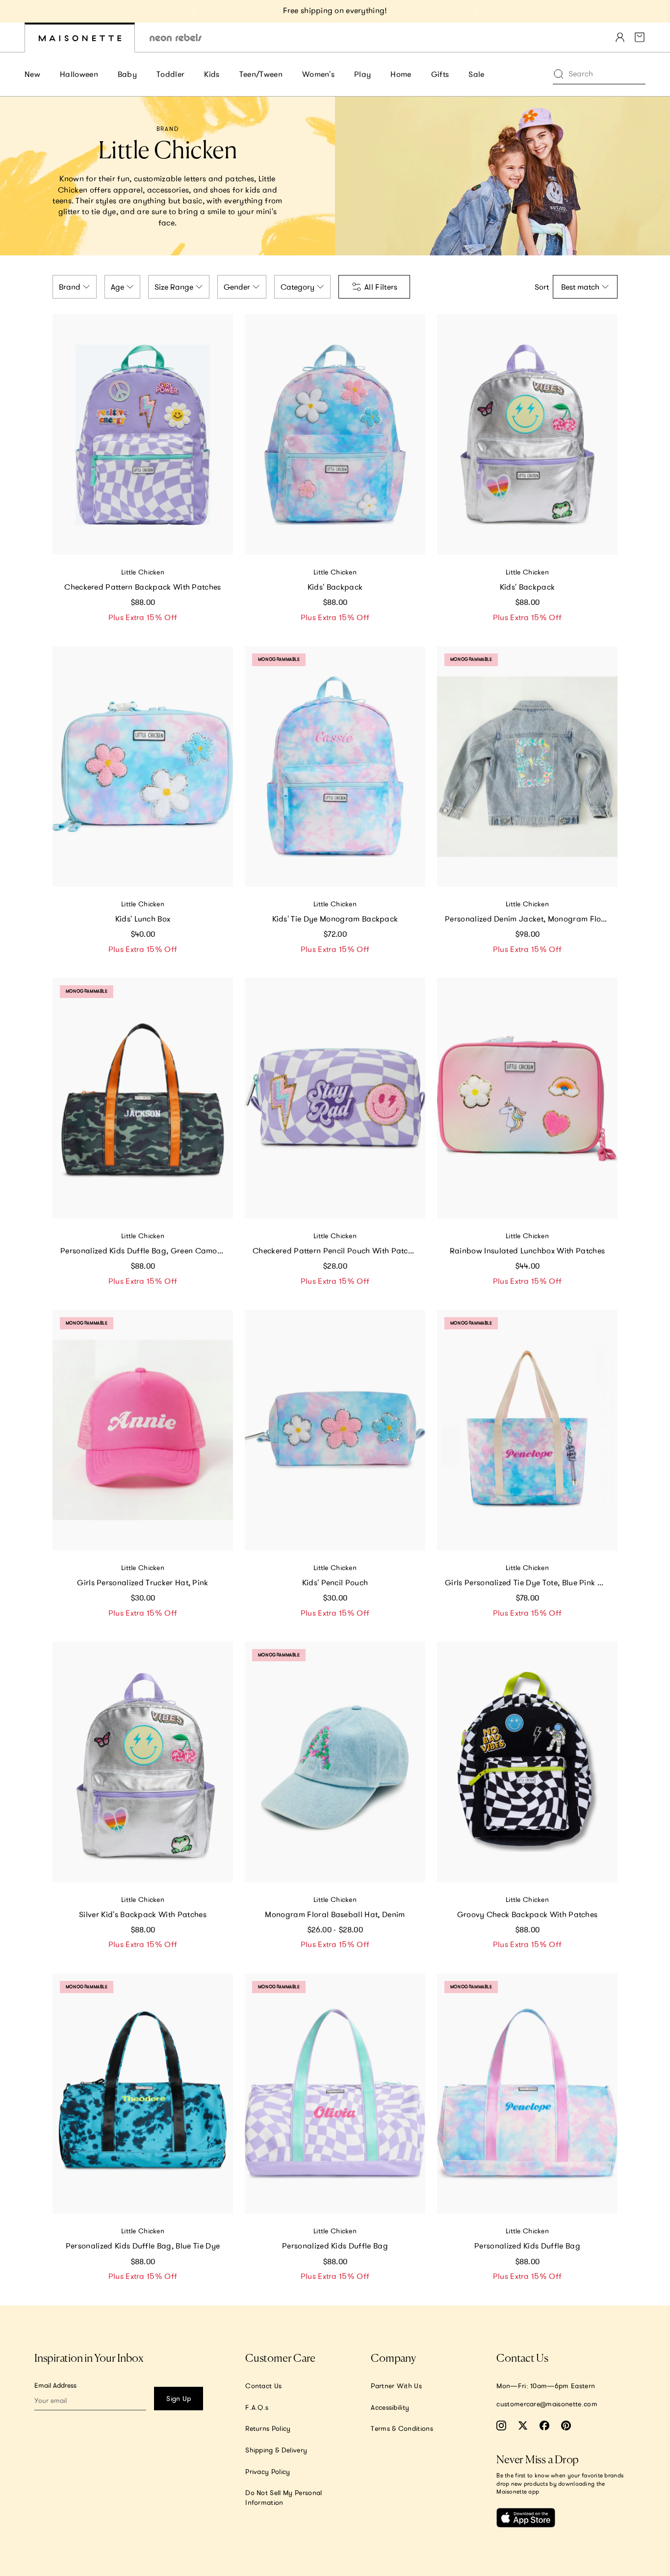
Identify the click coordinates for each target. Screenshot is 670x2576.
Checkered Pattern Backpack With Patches (142, 587)
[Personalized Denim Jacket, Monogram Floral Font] (527, 766)
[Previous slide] (194, 11)
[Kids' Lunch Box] (143, 766)
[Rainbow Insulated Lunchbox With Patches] (527, 1098)
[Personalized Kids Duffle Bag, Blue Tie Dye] (143, 2094)
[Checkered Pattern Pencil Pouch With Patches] (335, 1098)
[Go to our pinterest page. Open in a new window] (566, 2426)
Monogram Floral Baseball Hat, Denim (335, 1914)
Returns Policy (268, 2428)
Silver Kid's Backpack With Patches (143, 1914)
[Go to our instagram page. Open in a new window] (501, 2426)
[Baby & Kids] (80, 38)
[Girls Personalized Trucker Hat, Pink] (143, 1430)
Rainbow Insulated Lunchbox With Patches (527, 1250)
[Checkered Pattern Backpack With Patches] (143, 435)
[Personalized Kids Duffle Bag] (335, 2094)
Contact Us (263, 2386)
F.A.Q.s (257, 2407)
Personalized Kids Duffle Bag (335, 2246)
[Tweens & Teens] (176, 38)
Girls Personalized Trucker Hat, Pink (143, 1582)
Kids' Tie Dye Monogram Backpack (335, 919)
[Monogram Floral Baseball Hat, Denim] (335, 1762)
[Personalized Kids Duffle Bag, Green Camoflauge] (143, 1098)
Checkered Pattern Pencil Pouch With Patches (336, 1250)
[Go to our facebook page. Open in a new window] (544, 2426)
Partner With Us (396, 2386)
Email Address (55, 2385)
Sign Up (179, 2399)
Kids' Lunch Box (143, 919)
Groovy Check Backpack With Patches (528, 1914)
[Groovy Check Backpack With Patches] (527, 1762)
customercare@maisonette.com (547, 2404)
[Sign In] (620, 37)
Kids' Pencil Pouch (335, 1582)
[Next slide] (476, 11)
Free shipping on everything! (335, 10)
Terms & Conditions (402, 2428)
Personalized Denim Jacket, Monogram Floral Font (531, 919)
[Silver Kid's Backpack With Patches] (143, 1762)
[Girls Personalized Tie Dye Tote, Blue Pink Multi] (527, 1430)
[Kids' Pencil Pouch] (335, 1430)
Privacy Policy (268, 2472)
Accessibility (390, 2407)
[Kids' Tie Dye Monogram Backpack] (335, 766)
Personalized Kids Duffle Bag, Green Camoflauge (147, 1250)
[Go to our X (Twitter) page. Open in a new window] (523, 2426)
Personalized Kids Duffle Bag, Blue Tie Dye (143, 2246)
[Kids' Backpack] (335, 435)
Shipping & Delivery (276, 2450)
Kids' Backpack (335, 587)
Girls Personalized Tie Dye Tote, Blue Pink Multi (530, 1582)
